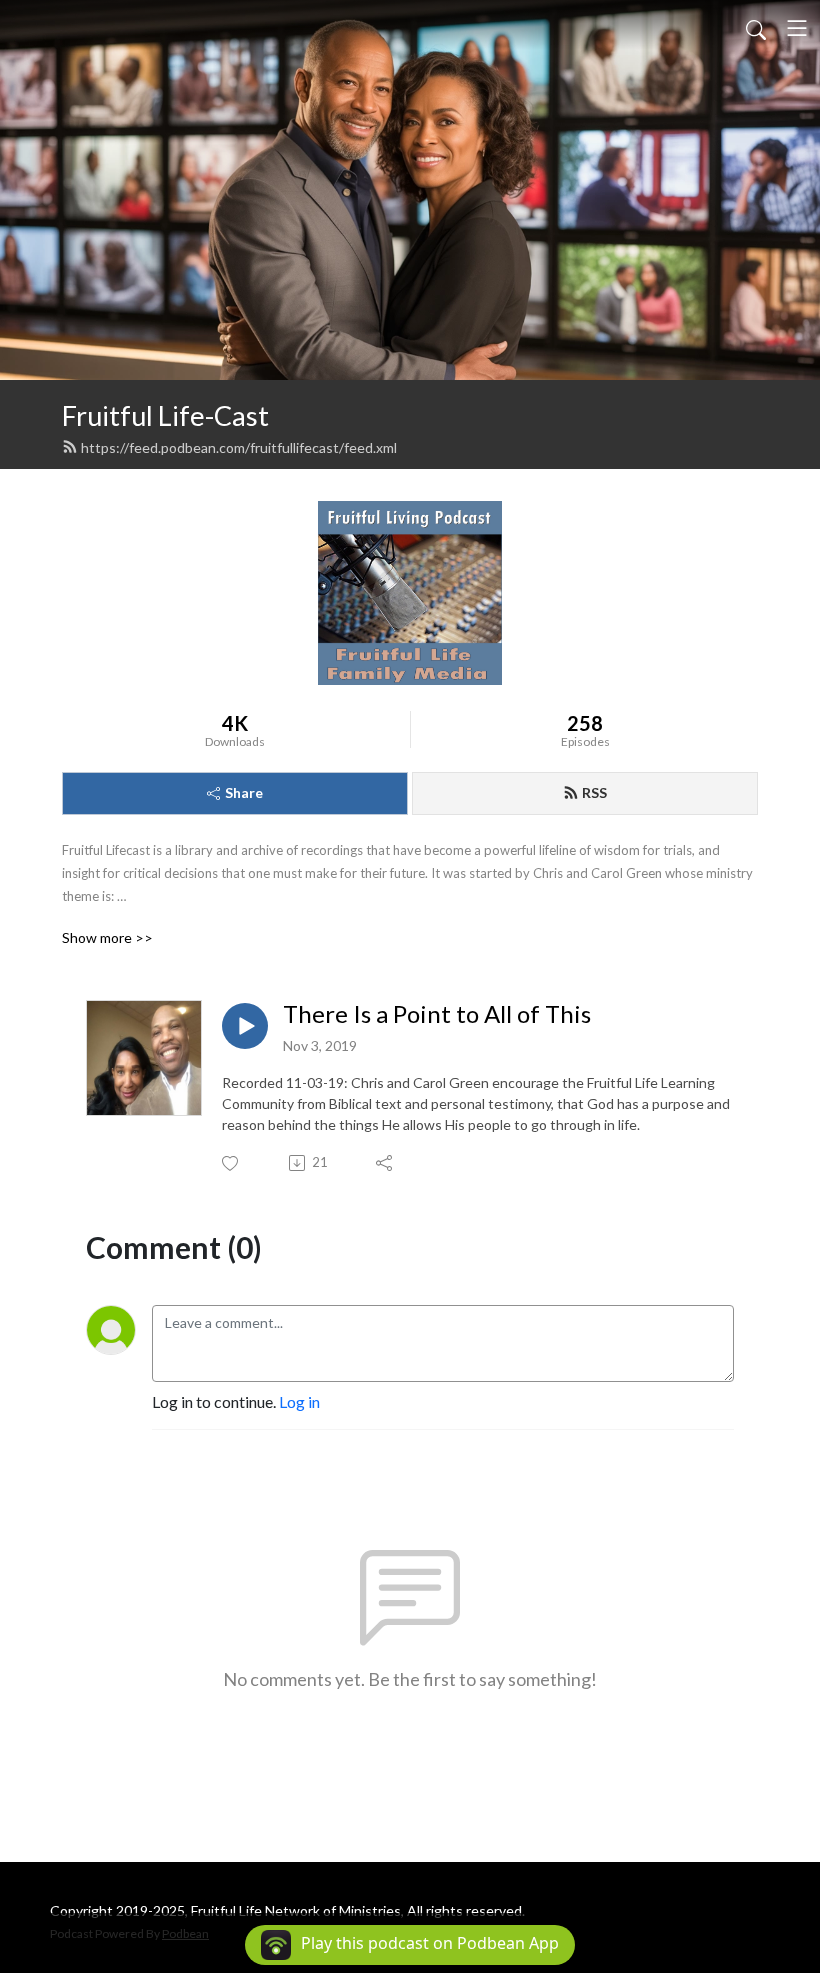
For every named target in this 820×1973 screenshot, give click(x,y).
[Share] (385, 1163)
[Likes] (231, 1163)
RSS (594, 792)
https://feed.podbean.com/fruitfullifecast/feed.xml (239, 447)
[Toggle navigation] (797, 28)
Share (244, 792)
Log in (299, 1401)
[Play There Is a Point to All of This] (245, 1026)
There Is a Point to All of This (437, 1014)
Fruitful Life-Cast (165, 415)
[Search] (756, 28)
